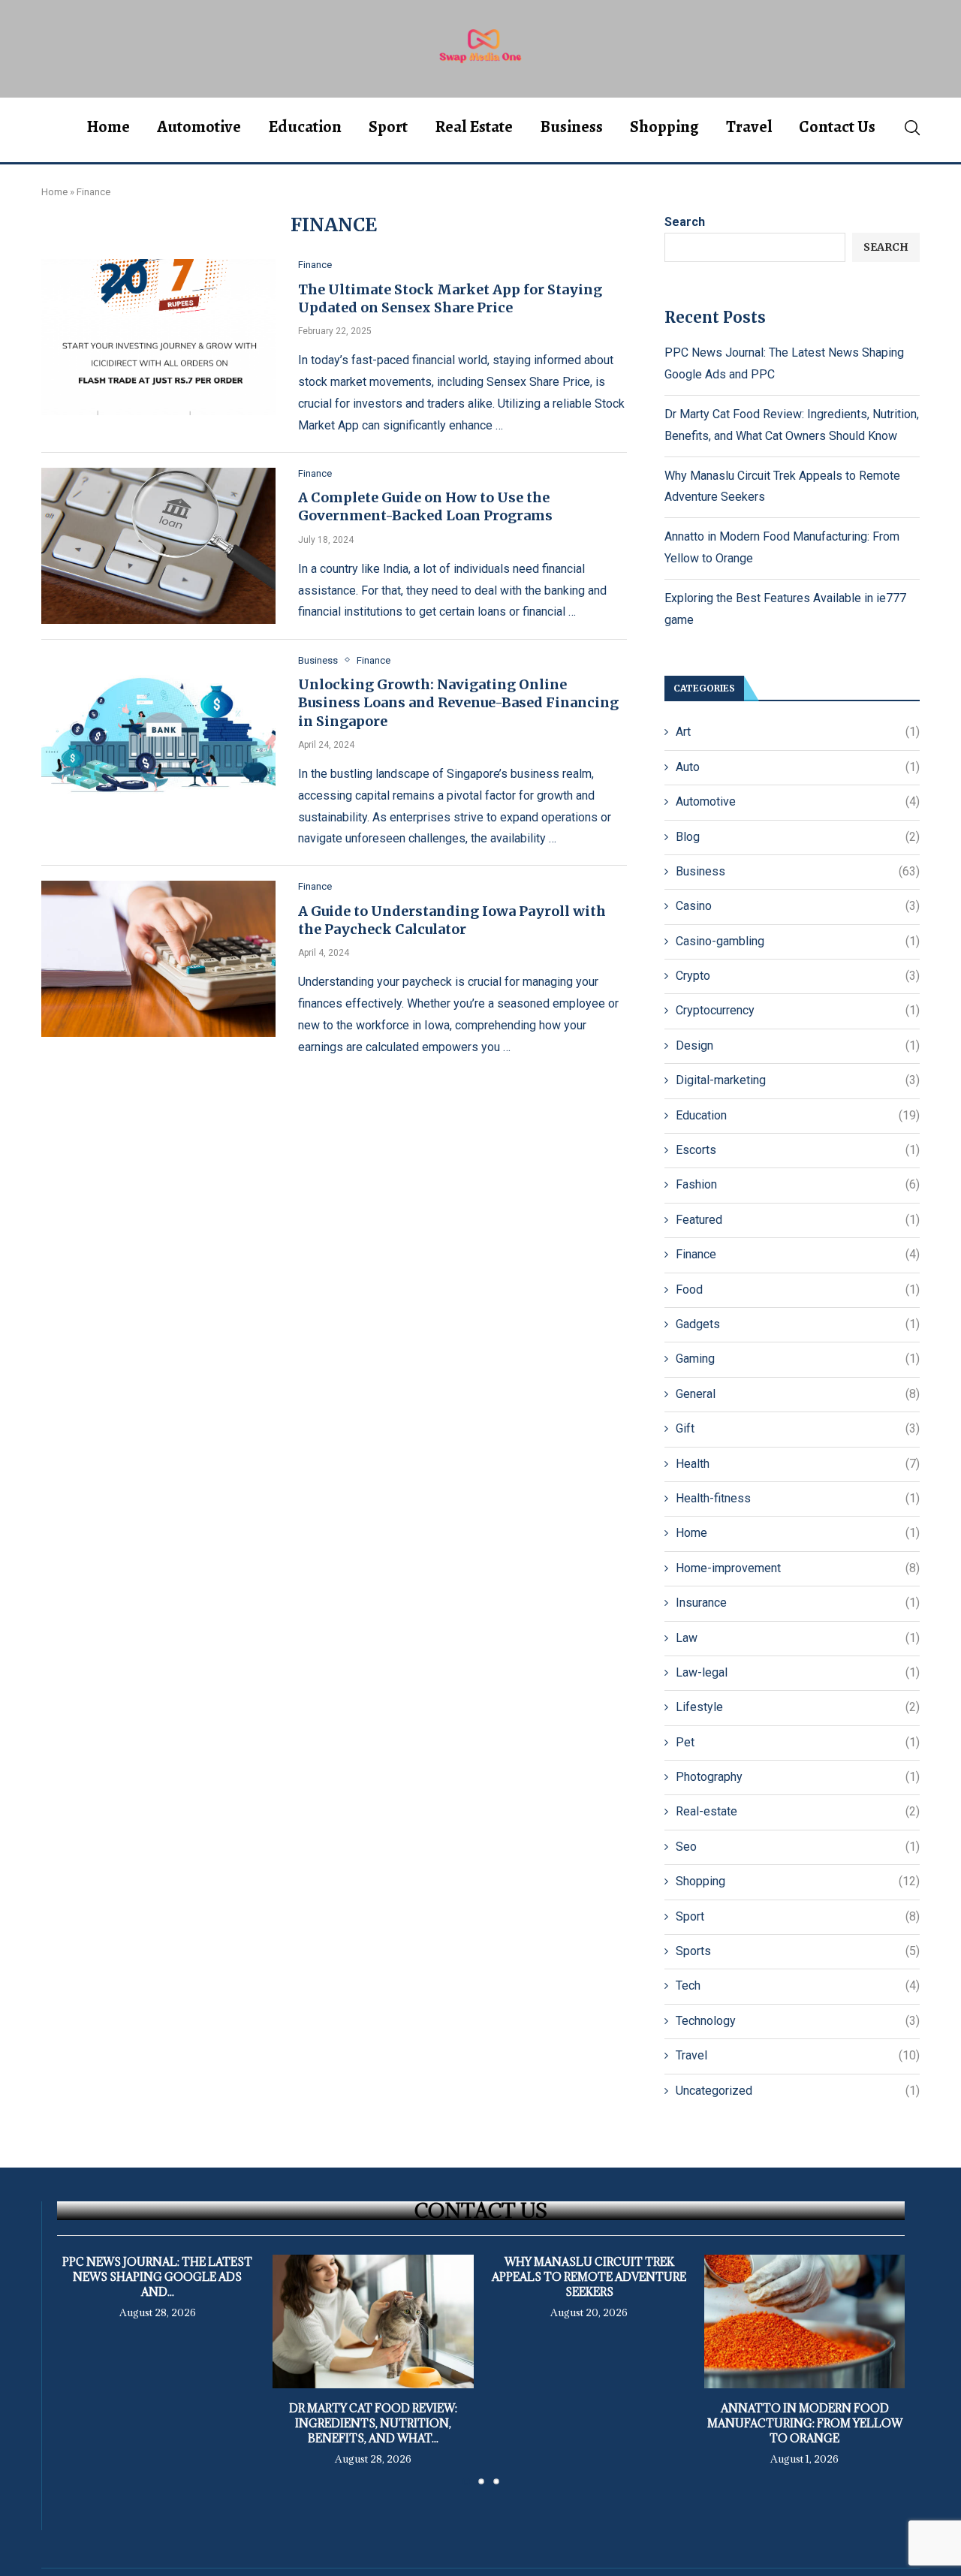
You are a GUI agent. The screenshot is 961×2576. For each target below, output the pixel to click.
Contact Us (837, 127)
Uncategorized (798, 2091)
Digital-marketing (798, 1080)
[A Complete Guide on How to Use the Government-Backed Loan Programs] (158, 546)
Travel (749, 127)
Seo (798, 1847)
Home (108, 127)
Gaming (798, 1359)
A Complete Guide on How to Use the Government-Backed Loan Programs (425, 506)
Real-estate (798, 1811)
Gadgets (798, 1324)
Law (798, 1638)
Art (798, 732)
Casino (798, 906)
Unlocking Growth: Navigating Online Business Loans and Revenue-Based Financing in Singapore (458, 703)
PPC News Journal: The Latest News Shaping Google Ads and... (157, 2277)
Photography (798, 1777)
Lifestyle (798, 1707)
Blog (798, 837)
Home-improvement (798, 1568)
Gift (798, 1428)
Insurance (798, 1603)
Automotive (199, 127)
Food (798, 1290)
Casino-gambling (798, 941)
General (798, 1394)
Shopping (664, 127)
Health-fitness (798, 1498)
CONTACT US (481, 2210)
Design (798, 1045)
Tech (798, 1985)
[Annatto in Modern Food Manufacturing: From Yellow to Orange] (804, 2321)
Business (571, 127)
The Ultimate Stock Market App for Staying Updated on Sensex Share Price (450, 298)
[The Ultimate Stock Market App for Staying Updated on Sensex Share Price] (158, 337)
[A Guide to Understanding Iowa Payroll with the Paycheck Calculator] (158, 959)
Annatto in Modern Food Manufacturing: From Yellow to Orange (804, 2423)
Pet (798, 1742)
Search (685, 222)
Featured (798, 1220)
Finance (798, 1254)
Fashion (798, 1184)
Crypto (798, 976)
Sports (798, 1951)
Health (798, 1464)
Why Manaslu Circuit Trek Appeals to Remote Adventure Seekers (589, 2277)
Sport (388, 127)
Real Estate (474, 127)
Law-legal (798, 1672)
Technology (798, 2021)
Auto (798, 767)
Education (305, 127)
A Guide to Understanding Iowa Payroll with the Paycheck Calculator (452, 920)
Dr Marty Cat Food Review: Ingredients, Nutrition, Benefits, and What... (373, 2423)
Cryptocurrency (798, 1010)
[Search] (912, 128)
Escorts (798, 1150)
